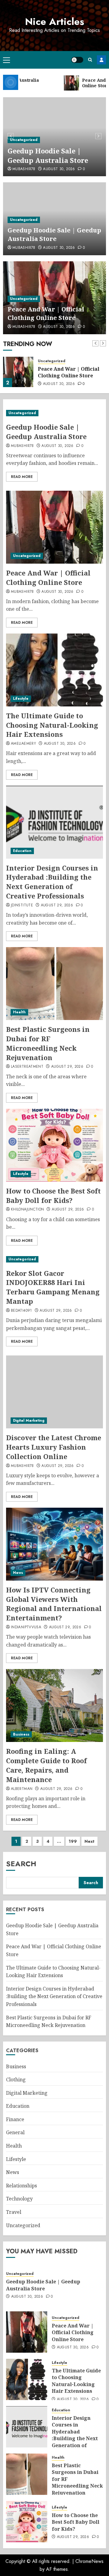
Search (21, 1864)
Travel (14, 2212)
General (15, 2132)
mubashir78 (24, 169)
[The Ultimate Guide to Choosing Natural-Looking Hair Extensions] (54, 670)
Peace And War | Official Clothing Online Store (46, 313)
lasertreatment (27, 1067)
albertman (22, 1789)
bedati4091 (21, 1311)
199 (73, 1841)
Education (22, 851)
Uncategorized (24, 140)
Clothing (16, 2080)
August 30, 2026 (59, 169)
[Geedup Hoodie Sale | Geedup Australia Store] (54, 413)
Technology (19, 2199)
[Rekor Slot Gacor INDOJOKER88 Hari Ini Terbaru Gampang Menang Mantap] (54, 1259)
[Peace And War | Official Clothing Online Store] (18, 372)
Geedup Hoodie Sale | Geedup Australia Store (48, 155)
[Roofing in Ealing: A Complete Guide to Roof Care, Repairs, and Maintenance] (54, 1705)
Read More (22, 477)
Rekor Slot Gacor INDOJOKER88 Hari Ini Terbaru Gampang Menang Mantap (53, 1287)
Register (101, 60)
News (18, 1573)
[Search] (90, 60)
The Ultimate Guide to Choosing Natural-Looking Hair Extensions (52, 725)
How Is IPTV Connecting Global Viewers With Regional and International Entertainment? (54, 1604)
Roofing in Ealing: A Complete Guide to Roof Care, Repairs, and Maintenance (46, 1765)
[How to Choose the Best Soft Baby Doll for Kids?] (54, 1145)
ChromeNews (89, 2561)
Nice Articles (55, 22)
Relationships (21, 2186)
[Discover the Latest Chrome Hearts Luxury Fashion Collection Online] (54, 1392)
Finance (15, 2119)
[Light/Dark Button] (77, 60)
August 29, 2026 (57, 905)
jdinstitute (22, 905)
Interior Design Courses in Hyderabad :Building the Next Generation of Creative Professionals (52, 882)
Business (21, 1734)
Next (89, 1841)
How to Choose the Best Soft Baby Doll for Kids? (53, 1195)
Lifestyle (21, 699)
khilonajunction (27, 1210)
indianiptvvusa (26, 1627)
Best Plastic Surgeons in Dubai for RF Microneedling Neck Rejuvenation (48, 1043)
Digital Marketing (29, 1420)
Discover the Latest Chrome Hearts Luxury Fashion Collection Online (54, 1447)
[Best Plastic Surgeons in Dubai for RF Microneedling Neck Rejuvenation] (54, 984)
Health (19, 1012)
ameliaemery (23, 744)
